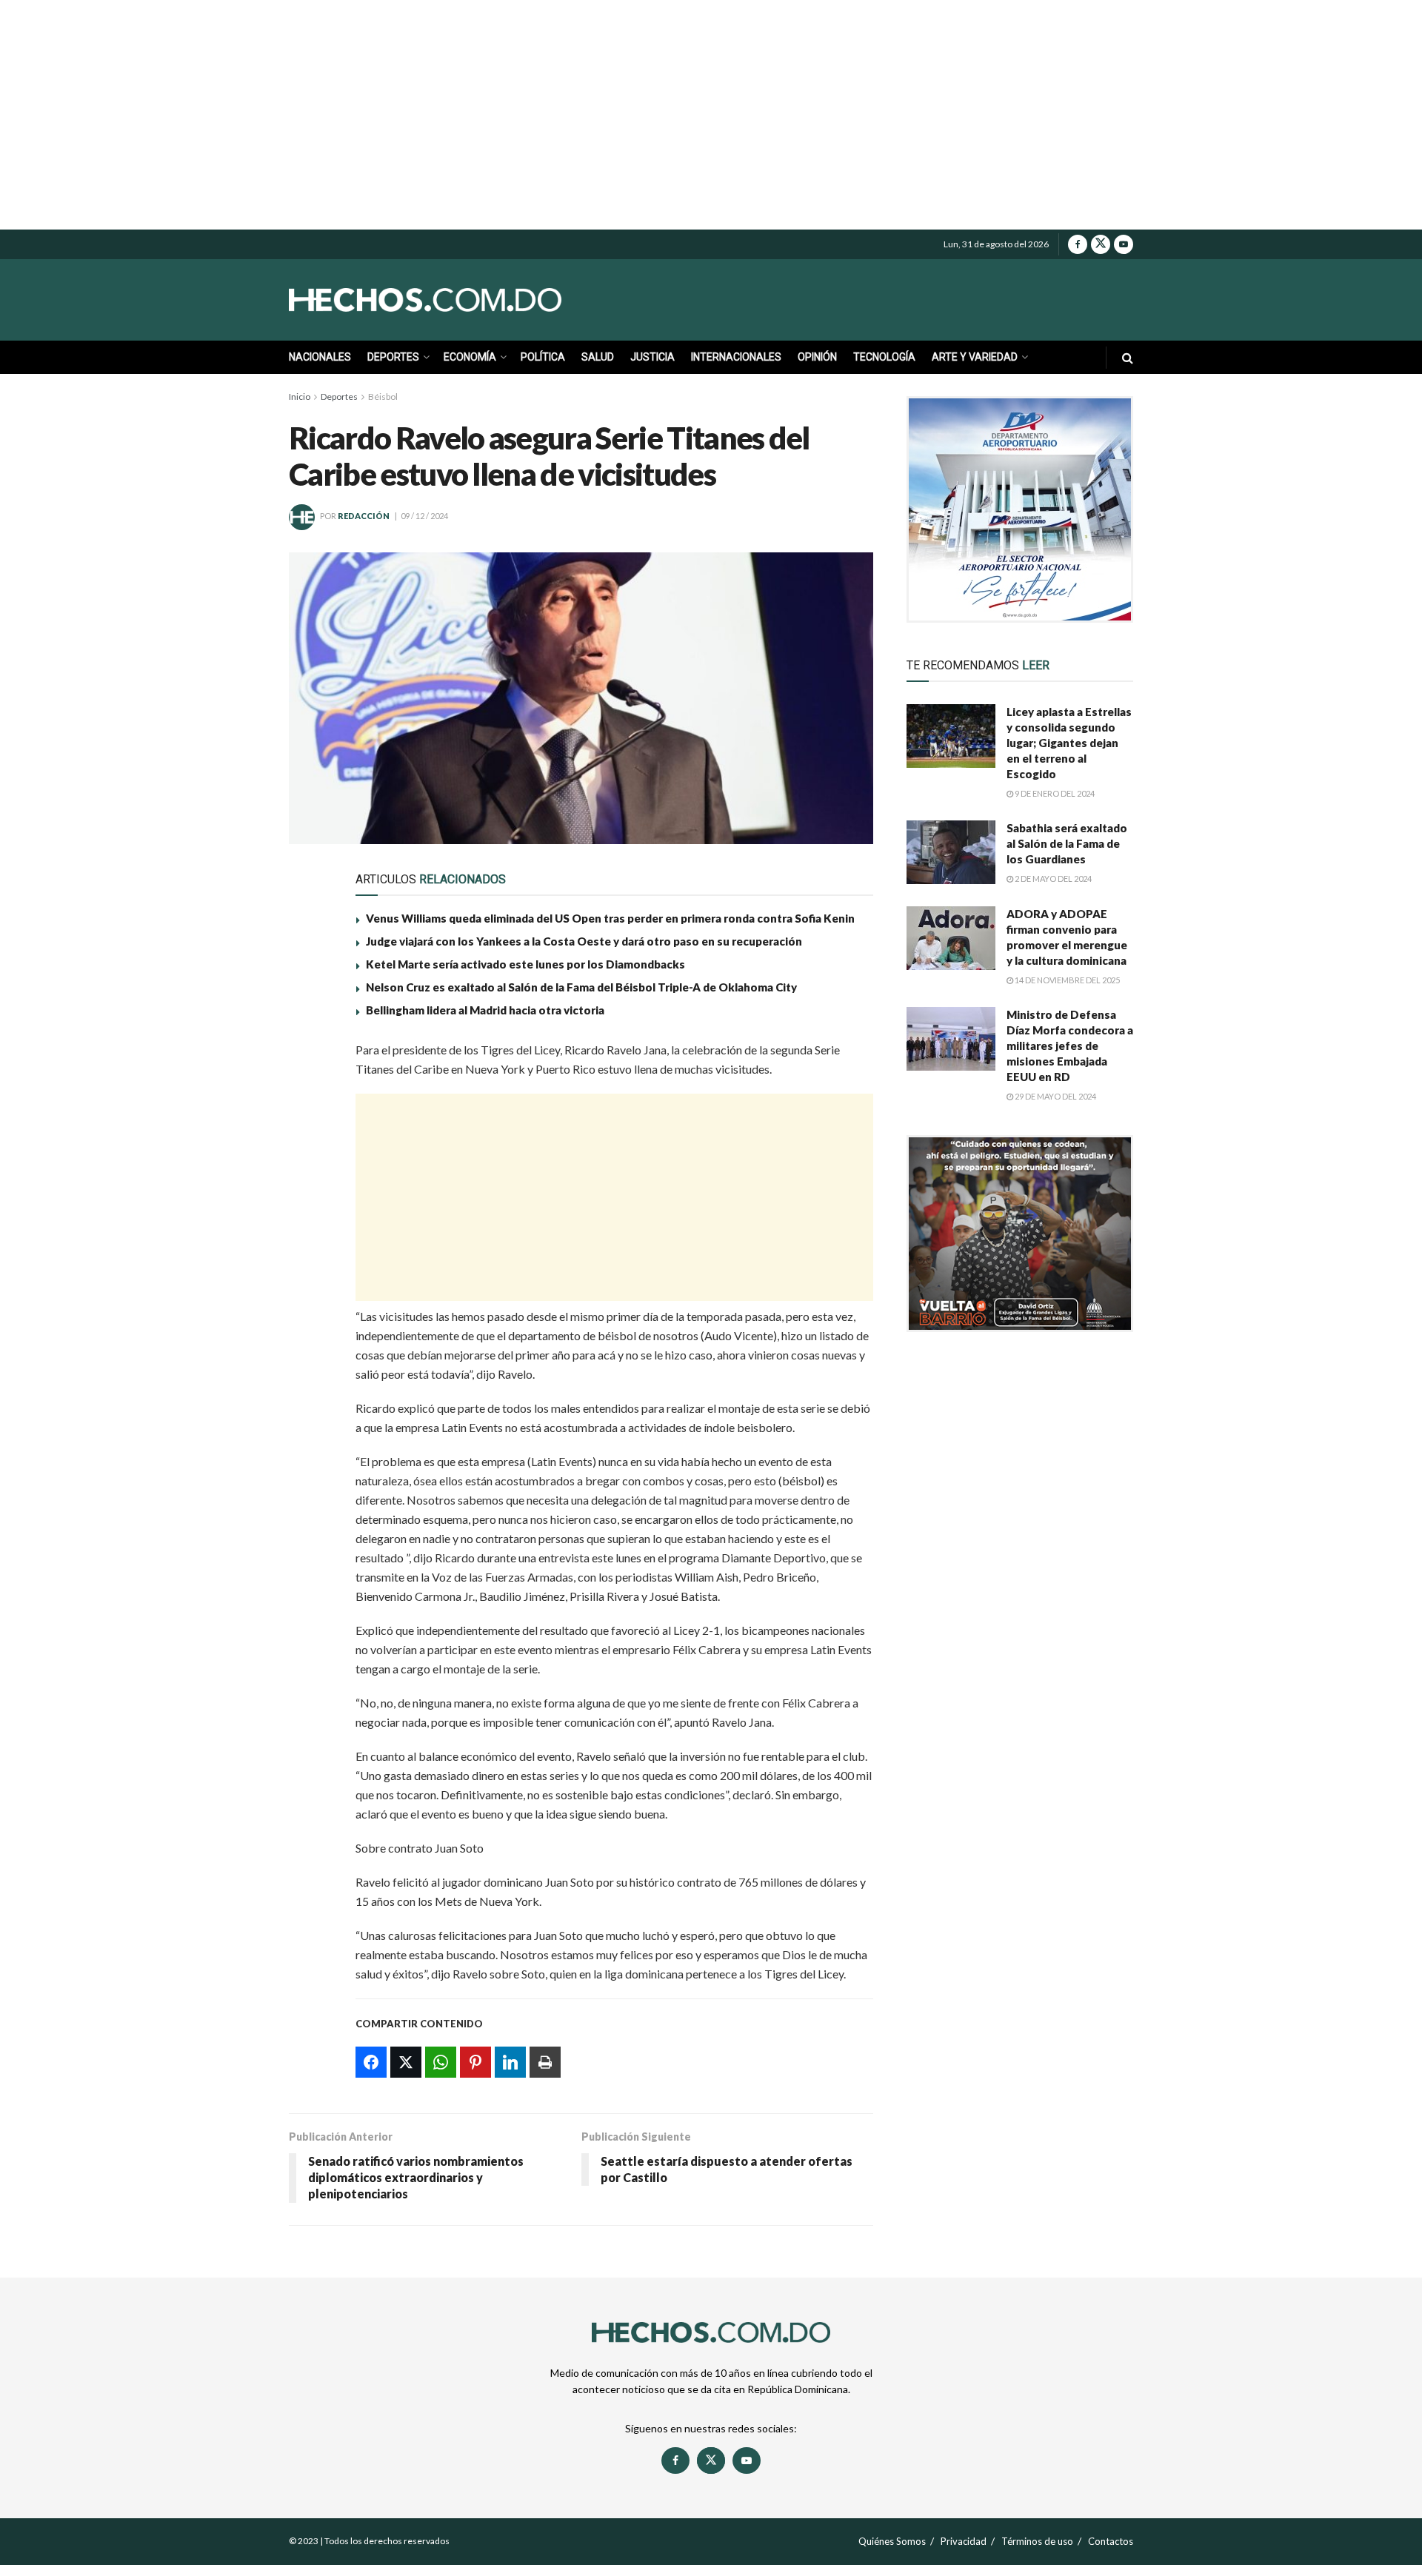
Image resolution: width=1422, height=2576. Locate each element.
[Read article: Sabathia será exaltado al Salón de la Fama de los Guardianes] (951, 852)
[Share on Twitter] (309, 1091)
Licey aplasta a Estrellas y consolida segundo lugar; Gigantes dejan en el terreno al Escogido (1069, 743)
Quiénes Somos (892, 2541)
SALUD (598, 357)
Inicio (300, 397)
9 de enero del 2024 (1054, 793)
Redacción (364, 516)
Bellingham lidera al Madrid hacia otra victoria (485, 1010)
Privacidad (964, 2541)
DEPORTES (393, 357)
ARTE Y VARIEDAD (975, 357)
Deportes (339, 397)
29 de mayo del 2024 (1055, 1096)
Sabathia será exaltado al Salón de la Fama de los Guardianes (1067, 843)
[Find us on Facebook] (1078, 244)
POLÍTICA (543, 357)
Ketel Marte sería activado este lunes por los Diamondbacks (525, 964)
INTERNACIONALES (736, 357)
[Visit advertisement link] (1020, 509)
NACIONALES (320, 357)
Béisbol (383, 397)
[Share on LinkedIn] (309, 1194)
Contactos (1111, 2541)
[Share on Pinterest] (309, 1160)
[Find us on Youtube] (1124, 244)
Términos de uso (1037, 2541)
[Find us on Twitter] (1101, 244)
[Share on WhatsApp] (309, 1125)
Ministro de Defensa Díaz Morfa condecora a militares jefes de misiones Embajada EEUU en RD (1070, 1046)
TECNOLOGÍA (884, 357)
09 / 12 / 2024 (424, 516)
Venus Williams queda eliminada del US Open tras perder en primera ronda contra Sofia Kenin (610, 918)
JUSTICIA (652, 357)
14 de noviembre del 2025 (1066, 980)
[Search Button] (1128, 357)
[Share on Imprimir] (309, 1228)
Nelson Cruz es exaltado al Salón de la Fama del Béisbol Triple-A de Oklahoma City (581, 987)
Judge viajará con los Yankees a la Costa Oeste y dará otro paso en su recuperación (584, 941)
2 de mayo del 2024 (1052, 879)
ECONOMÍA (470, 357)
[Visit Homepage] (459, 300)
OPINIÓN (817, 357)
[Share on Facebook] (309, 1057)
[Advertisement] (711, 115)
